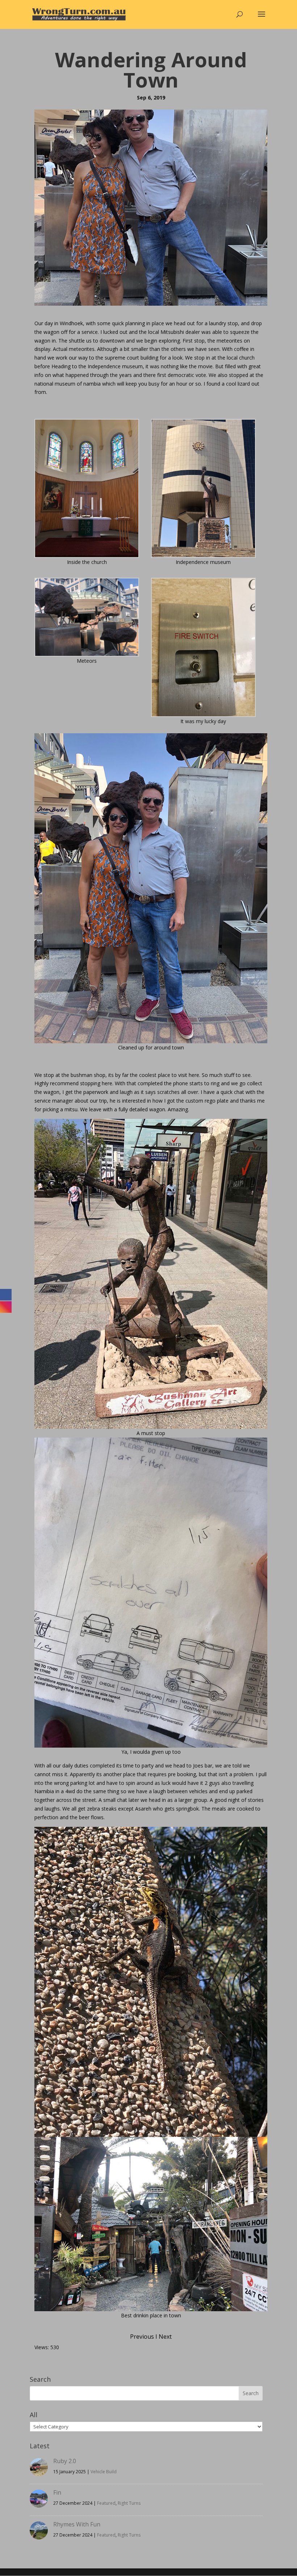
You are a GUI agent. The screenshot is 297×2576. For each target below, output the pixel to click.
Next (165, 2337)
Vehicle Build (104, 2472)
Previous (142, 2337)
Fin (57, 2492)
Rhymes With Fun (77, 2524)
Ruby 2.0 (65, 2461)
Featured (106, 2503)
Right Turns (129, 2503)
